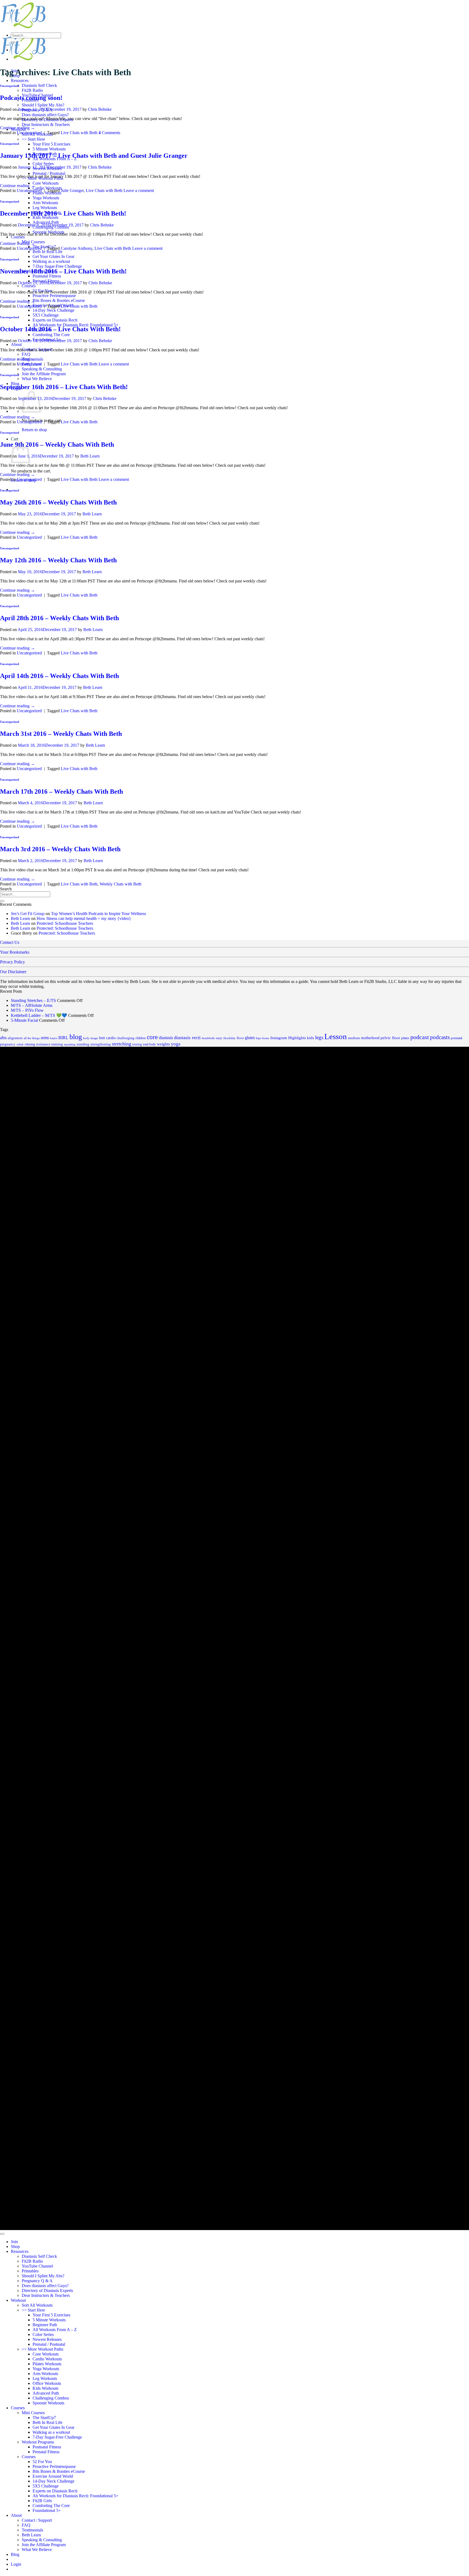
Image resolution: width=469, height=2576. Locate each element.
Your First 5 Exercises (51, 144)
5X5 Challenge (46, 315)
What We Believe (37, 379)
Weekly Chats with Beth (121, 884)
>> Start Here (33, 139)
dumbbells (208, 1038)
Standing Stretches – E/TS (33, 1000)
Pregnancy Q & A (37, 2281)
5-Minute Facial (24, 1020)
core (152, 1037)
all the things (32, 1038)
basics (54, 1038)
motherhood (370, 1038)
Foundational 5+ (47, 2510)
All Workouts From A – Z (55, 2330)
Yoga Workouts (46, 198)
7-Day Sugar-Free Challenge (57, 266)
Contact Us (10, 942)
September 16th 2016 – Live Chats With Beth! (64, 387)
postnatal (457, 1038)
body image (91, 1038)
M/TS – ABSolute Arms (32, 1005)
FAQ (26, 354)
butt (102, 1038)
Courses (18, 237)
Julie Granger (72, 190)
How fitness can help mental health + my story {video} (84, 918)
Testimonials (32, 2530)
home (266, 1038)
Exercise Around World (53, 2476)
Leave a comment (139, 190)
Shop (15, 2246)
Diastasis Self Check (39, 85)
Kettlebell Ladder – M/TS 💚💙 (39, 1015)
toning (137, 1044)
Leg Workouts (45, 208)
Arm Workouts (45, 203)
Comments (109, 133)
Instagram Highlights (288, 1038)
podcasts (440, 1037)
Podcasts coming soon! (31, 98)
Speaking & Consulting (42, 369)
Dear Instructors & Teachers (46, 124)
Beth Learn (90, 456)
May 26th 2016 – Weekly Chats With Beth (58, 502)
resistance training (50, 1044)
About (16, 344)
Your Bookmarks (15, 952)
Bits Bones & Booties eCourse (59, 300)
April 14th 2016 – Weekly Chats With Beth (59, 676)
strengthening (101, 1044)
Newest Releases (47, 2339)
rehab (20, 1044)
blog (76, 1037)
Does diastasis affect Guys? (45, 115)
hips (259, 1038)
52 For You (42, 2462)
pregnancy (8, 1044)
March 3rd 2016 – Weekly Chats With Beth (60, 849)
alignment (15, 1038)
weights (163, 1044)
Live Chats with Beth (79, 133)
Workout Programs (38, 2442)
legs (319, 1038)
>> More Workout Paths (42, 2349)
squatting (70, 1044)
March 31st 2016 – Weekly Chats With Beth (61, 734)
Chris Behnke (100, 109)
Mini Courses (33, 2413)
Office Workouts (47, 2383)
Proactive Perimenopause (54, 296)
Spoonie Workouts (48, 2403)
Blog (15, 2554)
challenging (126, 1038)
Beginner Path (45, 2325)
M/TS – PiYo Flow (27, 1010)
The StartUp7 (44, 2418)
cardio (111, 1038)
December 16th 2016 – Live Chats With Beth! (63, 213)
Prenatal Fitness (46, 2452)
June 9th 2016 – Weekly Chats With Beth (57, 444)
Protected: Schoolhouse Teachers (65, 923)
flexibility (229, 1038)
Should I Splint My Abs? (43, 105)
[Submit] (13, 42)
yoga (176, 1044)
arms (45, 1038)
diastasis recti (187, 1038)
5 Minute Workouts (49, 149)
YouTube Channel (37, 2266)
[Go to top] (2, 2234)
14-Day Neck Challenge (53, 310)
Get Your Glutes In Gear (53, 256)
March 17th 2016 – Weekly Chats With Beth (61, 792)
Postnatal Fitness (47, 276)
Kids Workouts (45, 217)
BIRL (63, 1038)
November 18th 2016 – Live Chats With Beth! (63, 271)
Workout (18, 2300)
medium (354, 1038)
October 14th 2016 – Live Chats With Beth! (60, 329)
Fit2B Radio (32, 90)
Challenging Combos (51, 2398)
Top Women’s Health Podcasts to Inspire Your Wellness (99, 914)
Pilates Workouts (47, 2364)
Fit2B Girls (42, 2501)
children (141, 1038)
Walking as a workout (51, 261)
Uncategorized (9, 86)
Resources (20, 81)
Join (14, 2242)
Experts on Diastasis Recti (55, 320)
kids (310, 1038)
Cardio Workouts (47, 2359)
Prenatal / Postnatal (49, 173)
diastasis (166, 1038)
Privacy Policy (12, 962)
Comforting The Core (51, 335)
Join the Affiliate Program (44, 374)
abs (3, 1038)
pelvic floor (390, 1038)
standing (83, 1044)
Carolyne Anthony (77, 248)
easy (219, 1038)
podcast (420, 1037)
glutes (250, 1038)
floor (240, 1038)
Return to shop (34, 430)
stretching (121, 1044)
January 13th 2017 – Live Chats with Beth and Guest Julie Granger (94, 156)
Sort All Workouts (37, 2305)
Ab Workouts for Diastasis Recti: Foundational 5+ (75, 325)
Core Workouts (46, 183)
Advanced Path (46, 222)
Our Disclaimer (13, 972)
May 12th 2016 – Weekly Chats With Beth (58, 560)
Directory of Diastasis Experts (47, 2290)
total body (149, 1044)
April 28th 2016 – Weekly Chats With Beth (59, 618)
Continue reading (18, 128)
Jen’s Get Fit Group (28, 914)
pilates (405, 1038)
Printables (30, 2271)
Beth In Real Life (47, 252)
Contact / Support (37, 2520)
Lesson (336, 1036)
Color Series (43, 164)
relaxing (30, 1044)
